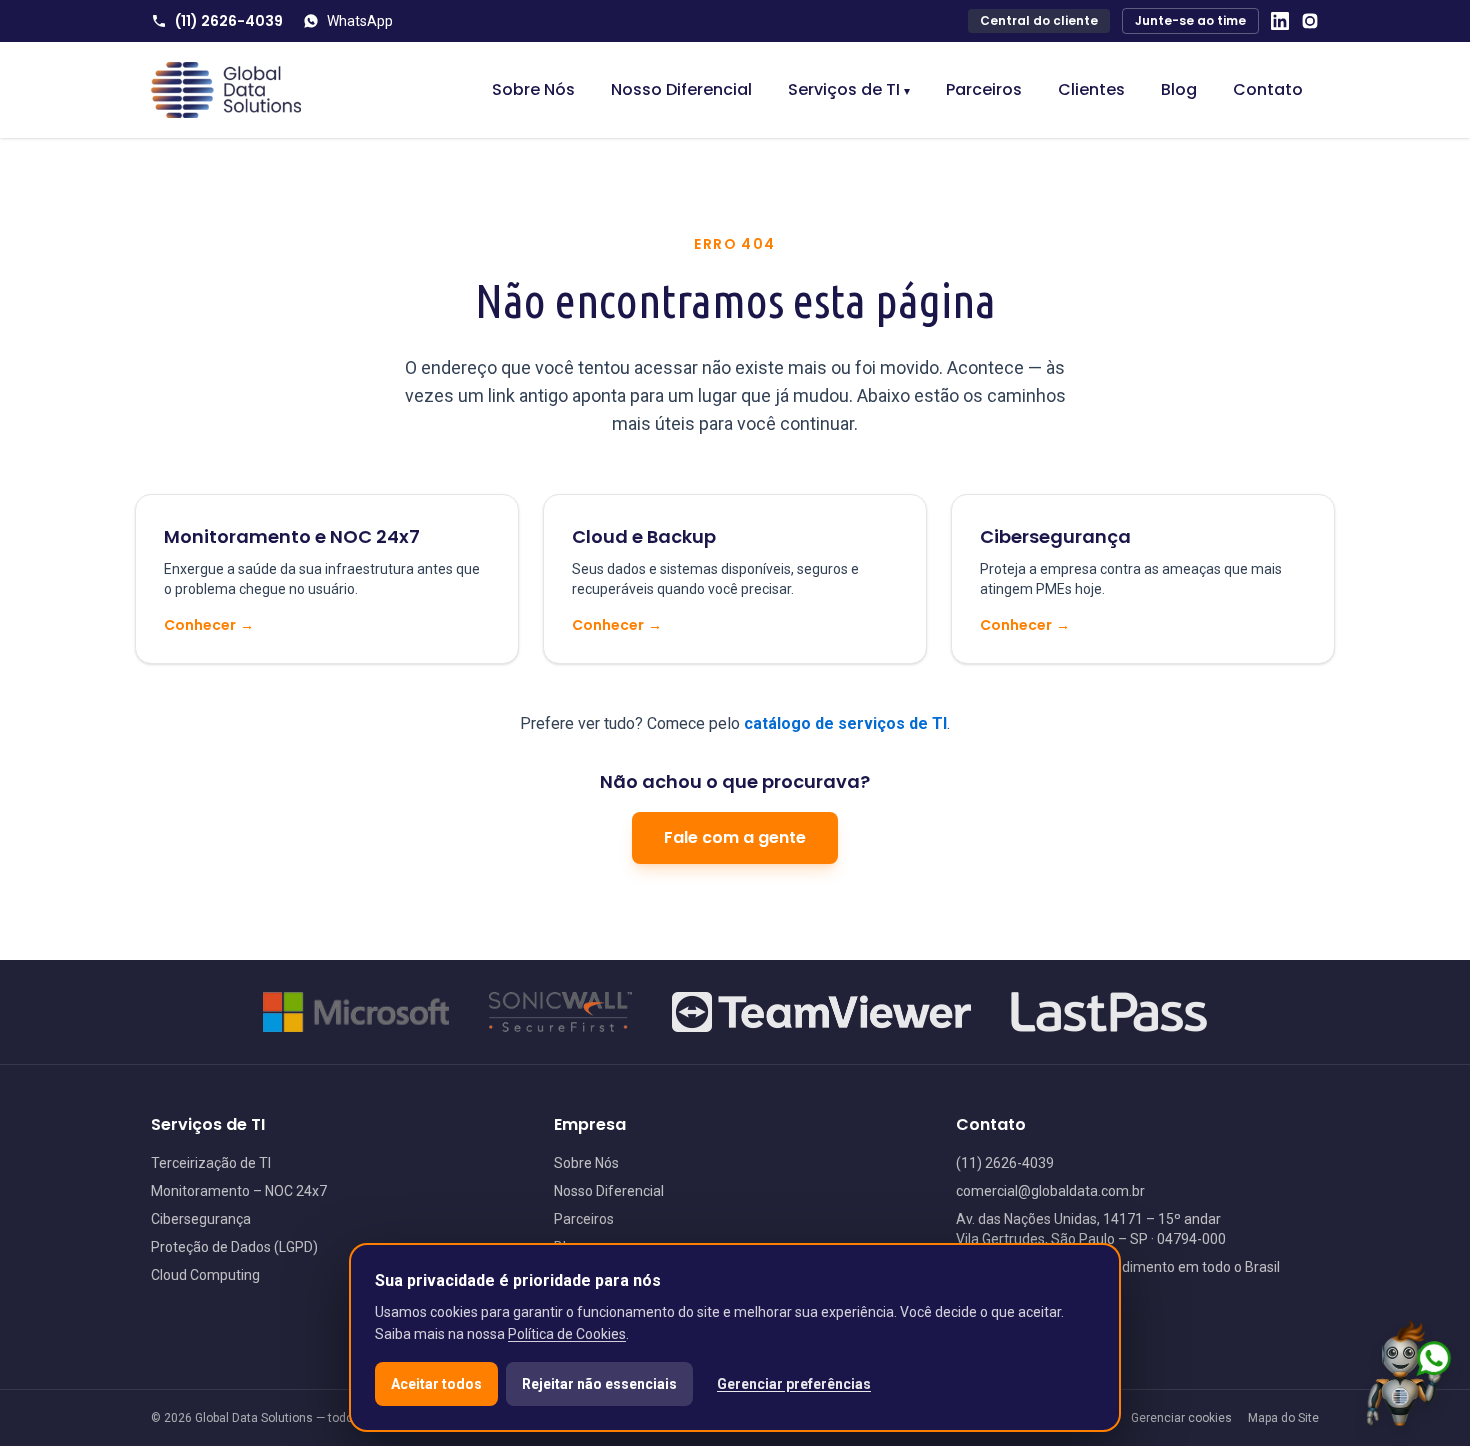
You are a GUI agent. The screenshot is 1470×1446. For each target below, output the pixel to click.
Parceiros (984, 89)
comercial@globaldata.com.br (1050, 1191)
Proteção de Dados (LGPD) (234, 1247)
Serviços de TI (849, 89)
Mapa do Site (1283, 1418)
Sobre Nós (533, 89)
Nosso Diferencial (681, 89)
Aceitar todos (436, 1384)
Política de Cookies (567, 1334)
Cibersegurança (201, 1219)
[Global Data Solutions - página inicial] (226, 90)
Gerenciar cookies (1181, 1418)
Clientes (1091, 89)
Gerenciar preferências (794, 1384)
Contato (1268, 89)
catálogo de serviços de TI (845, 723)
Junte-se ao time (1190, 20)
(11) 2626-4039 (229, 21)
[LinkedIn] (1280, 21)
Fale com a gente (735, 837)
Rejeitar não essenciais (599, 1384)
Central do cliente (1039, 20)
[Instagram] (1310, 21)
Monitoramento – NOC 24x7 (239, 1191)
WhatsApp (360, 21)
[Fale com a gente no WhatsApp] (1409, 1374)
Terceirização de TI (211, 1163)
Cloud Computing (205, 1275)
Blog (1179, 89)
